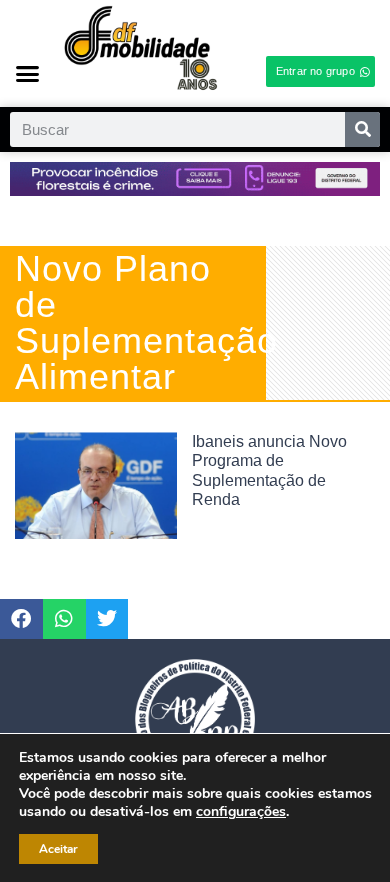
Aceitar (58, 849)
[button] (28, 73)
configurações (241, 812)
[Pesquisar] (362, 129)
